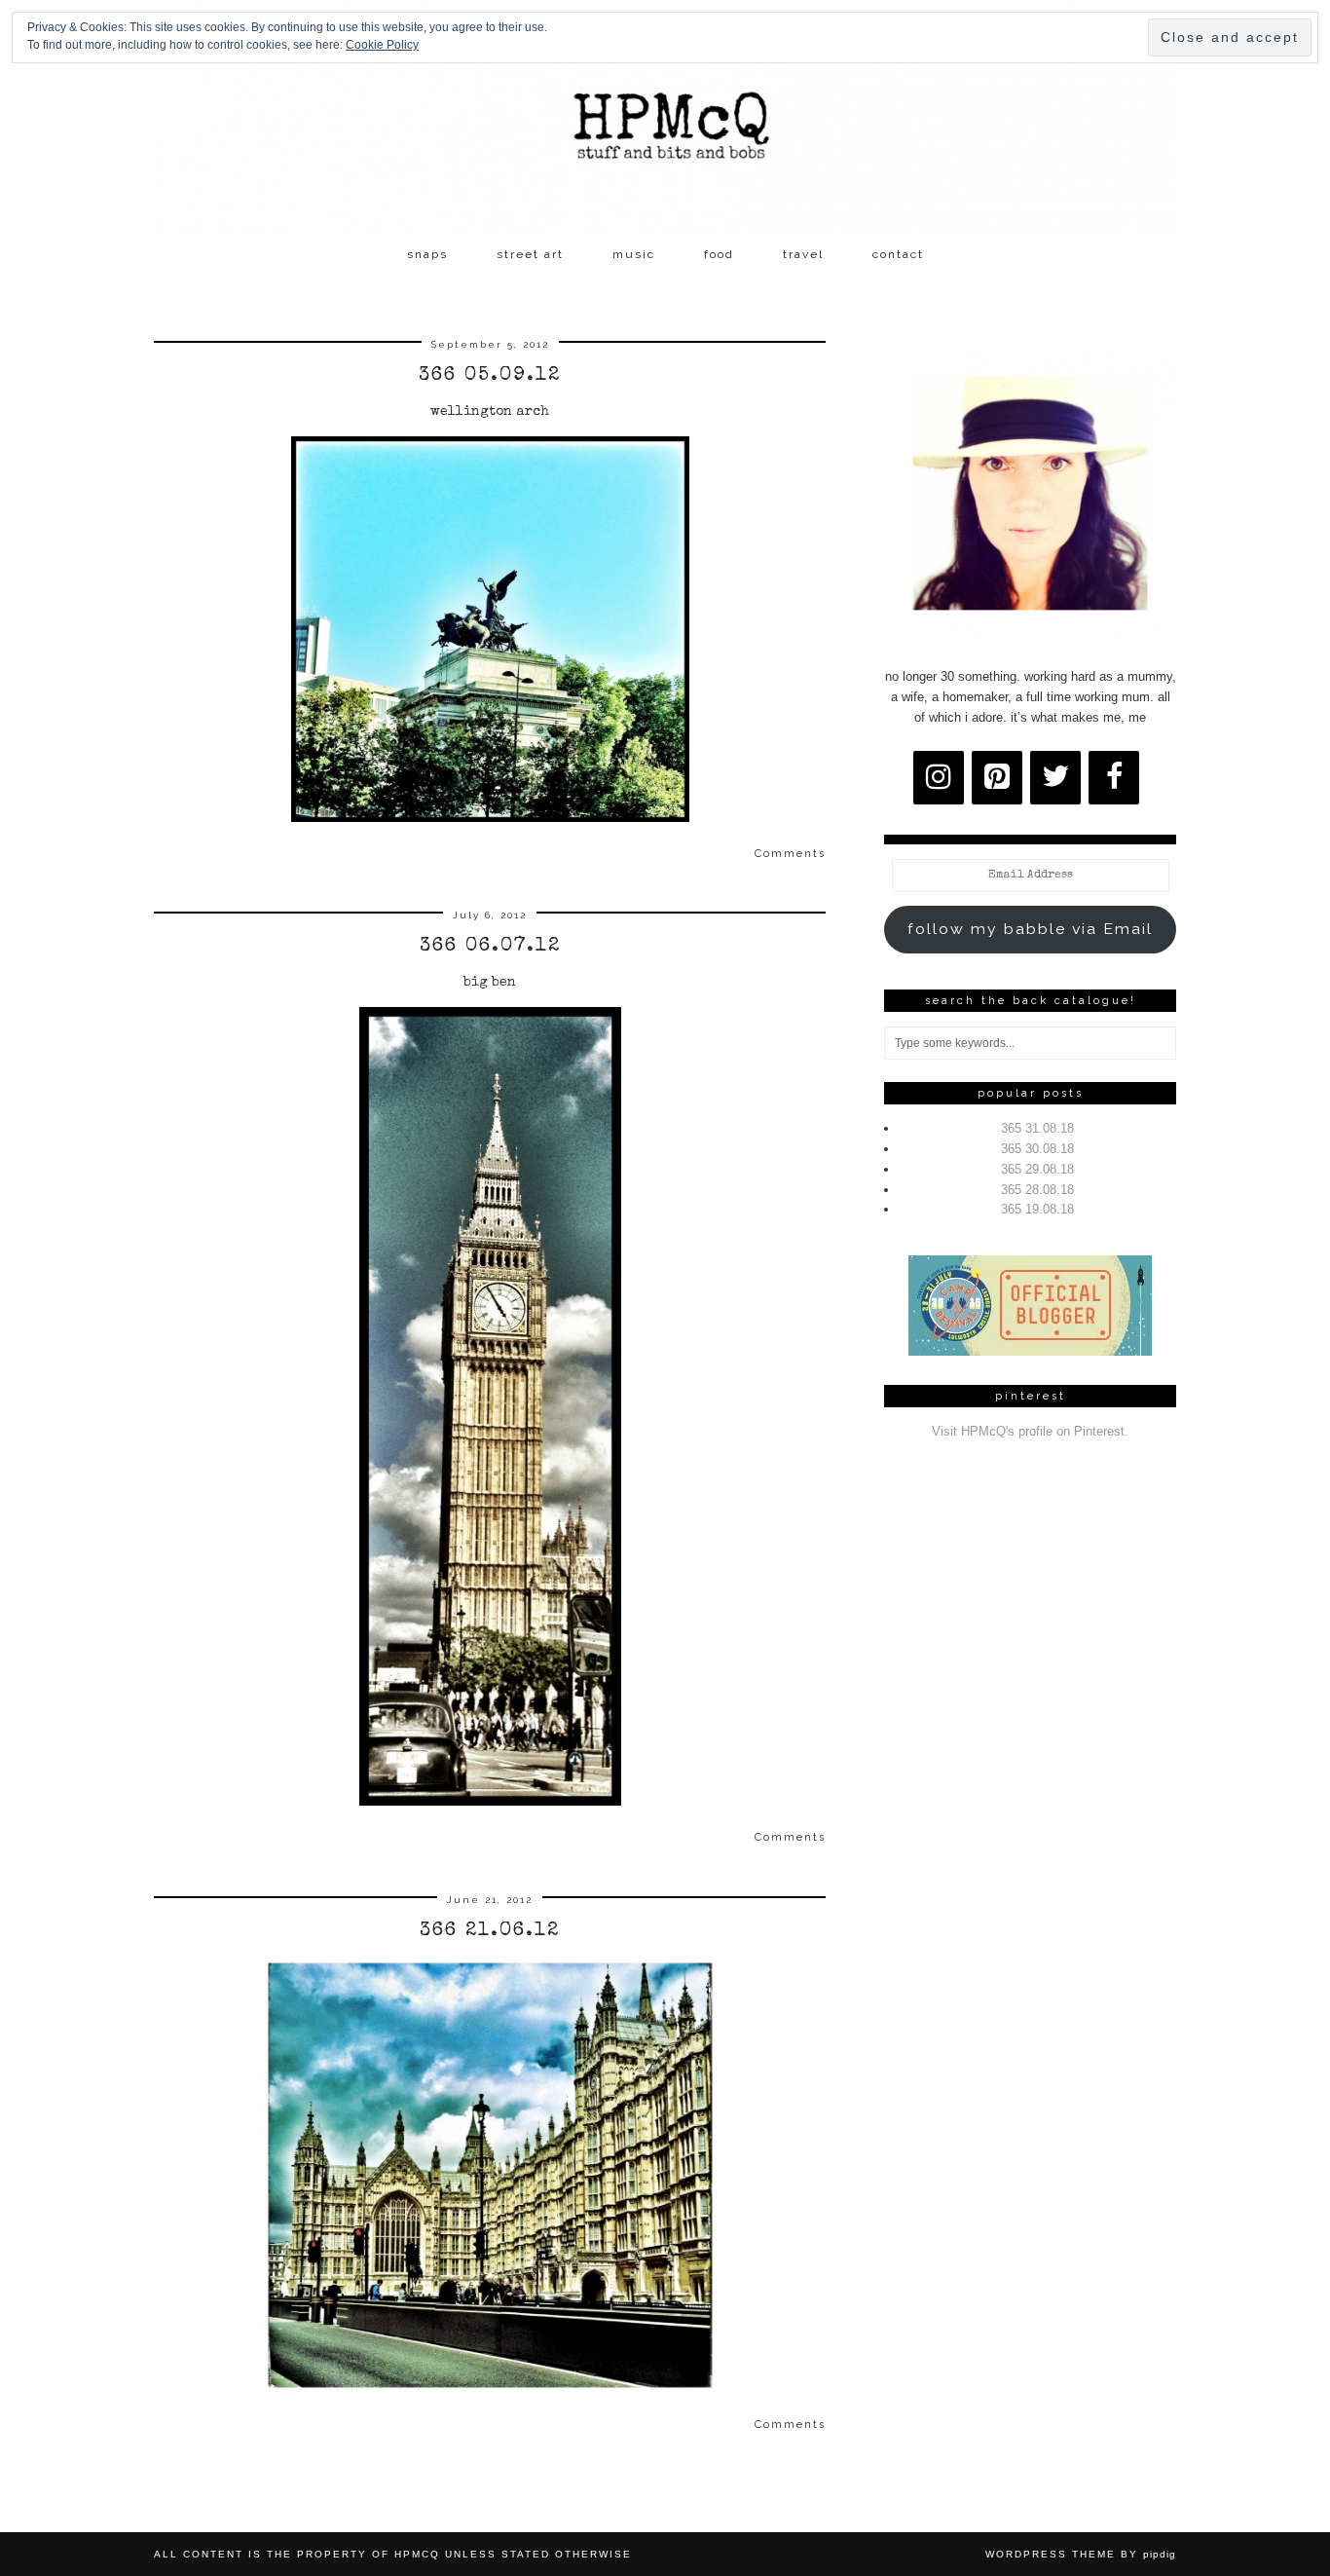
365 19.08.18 (1037, 1209)
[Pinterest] (997, 778)
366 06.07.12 (490, 947)
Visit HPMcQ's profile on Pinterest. (1030, 1431)
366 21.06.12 (490, 1931)
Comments (790, 854)
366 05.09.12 (490, 376)
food (719, 254)
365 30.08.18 (1037, 1149)
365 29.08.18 (1037, 1169)
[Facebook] (1114, 778)
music (634, 254)
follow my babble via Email (1030, 929)
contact (898, 254)
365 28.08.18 (1037, 1190)
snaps (427, 254)
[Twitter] (1055, 778)
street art (530, 254)
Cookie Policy (382, 45)
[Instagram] (939, 778)
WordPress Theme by (1081, 2554)
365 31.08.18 (1037, 1128)
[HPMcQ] (665, 118)
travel (803, 254)
